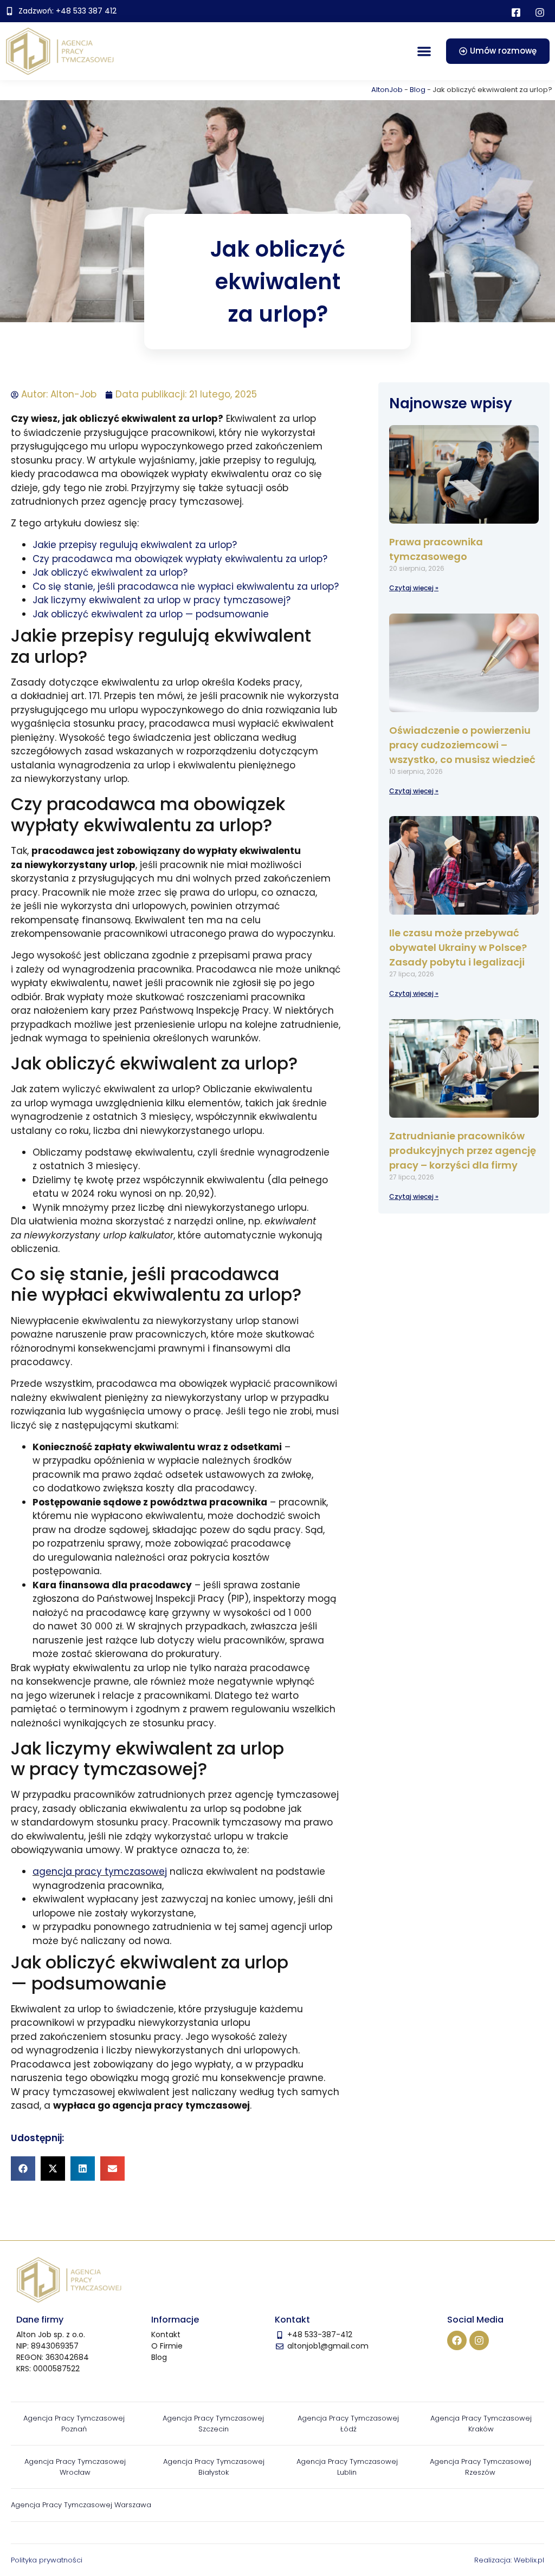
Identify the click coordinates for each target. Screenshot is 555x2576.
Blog (418, 90)
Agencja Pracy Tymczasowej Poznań (74, 2424)
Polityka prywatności (47, 2560)
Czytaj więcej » (414, 588)
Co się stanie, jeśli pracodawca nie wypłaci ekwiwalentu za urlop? (186, 586)
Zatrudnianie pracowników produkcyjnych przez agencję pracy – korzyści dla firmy (463, 1150)
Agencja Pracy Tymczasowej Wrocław (75, 2467)
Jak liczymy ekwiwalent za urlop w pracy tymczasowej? (162, 600)
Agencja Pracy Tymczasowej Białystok (214, 2467)
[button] (424, 51)
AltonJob (387, 90)
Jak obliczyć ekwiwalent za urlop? (110, 572)
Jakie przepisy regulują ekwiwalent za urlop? (135, 545)
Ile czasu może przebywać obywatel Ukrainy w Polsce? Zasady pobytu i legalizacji (458, 947)
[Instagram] (479, 2340)
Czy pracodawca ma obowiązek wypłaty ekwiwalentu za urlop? (180, 559)
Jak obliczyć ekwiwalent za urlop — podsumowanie (151, 614)
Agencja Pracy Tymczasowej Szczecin (213, 2424)
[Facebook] (457, 2340)
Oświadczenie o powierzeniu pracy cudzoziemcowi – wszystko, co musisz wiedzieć (462, 745)
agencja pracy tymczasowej (100, 1871)
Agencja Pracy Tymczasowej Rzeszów (480, 2467)
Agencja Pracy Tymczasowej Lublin (347, 2467)
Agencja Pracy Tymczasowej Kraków (481, 2424)
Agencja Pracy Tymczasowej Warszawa (81, 2505)
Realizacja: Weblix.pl (509, 2560)
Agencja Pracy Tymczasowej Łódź (348, 2424)
